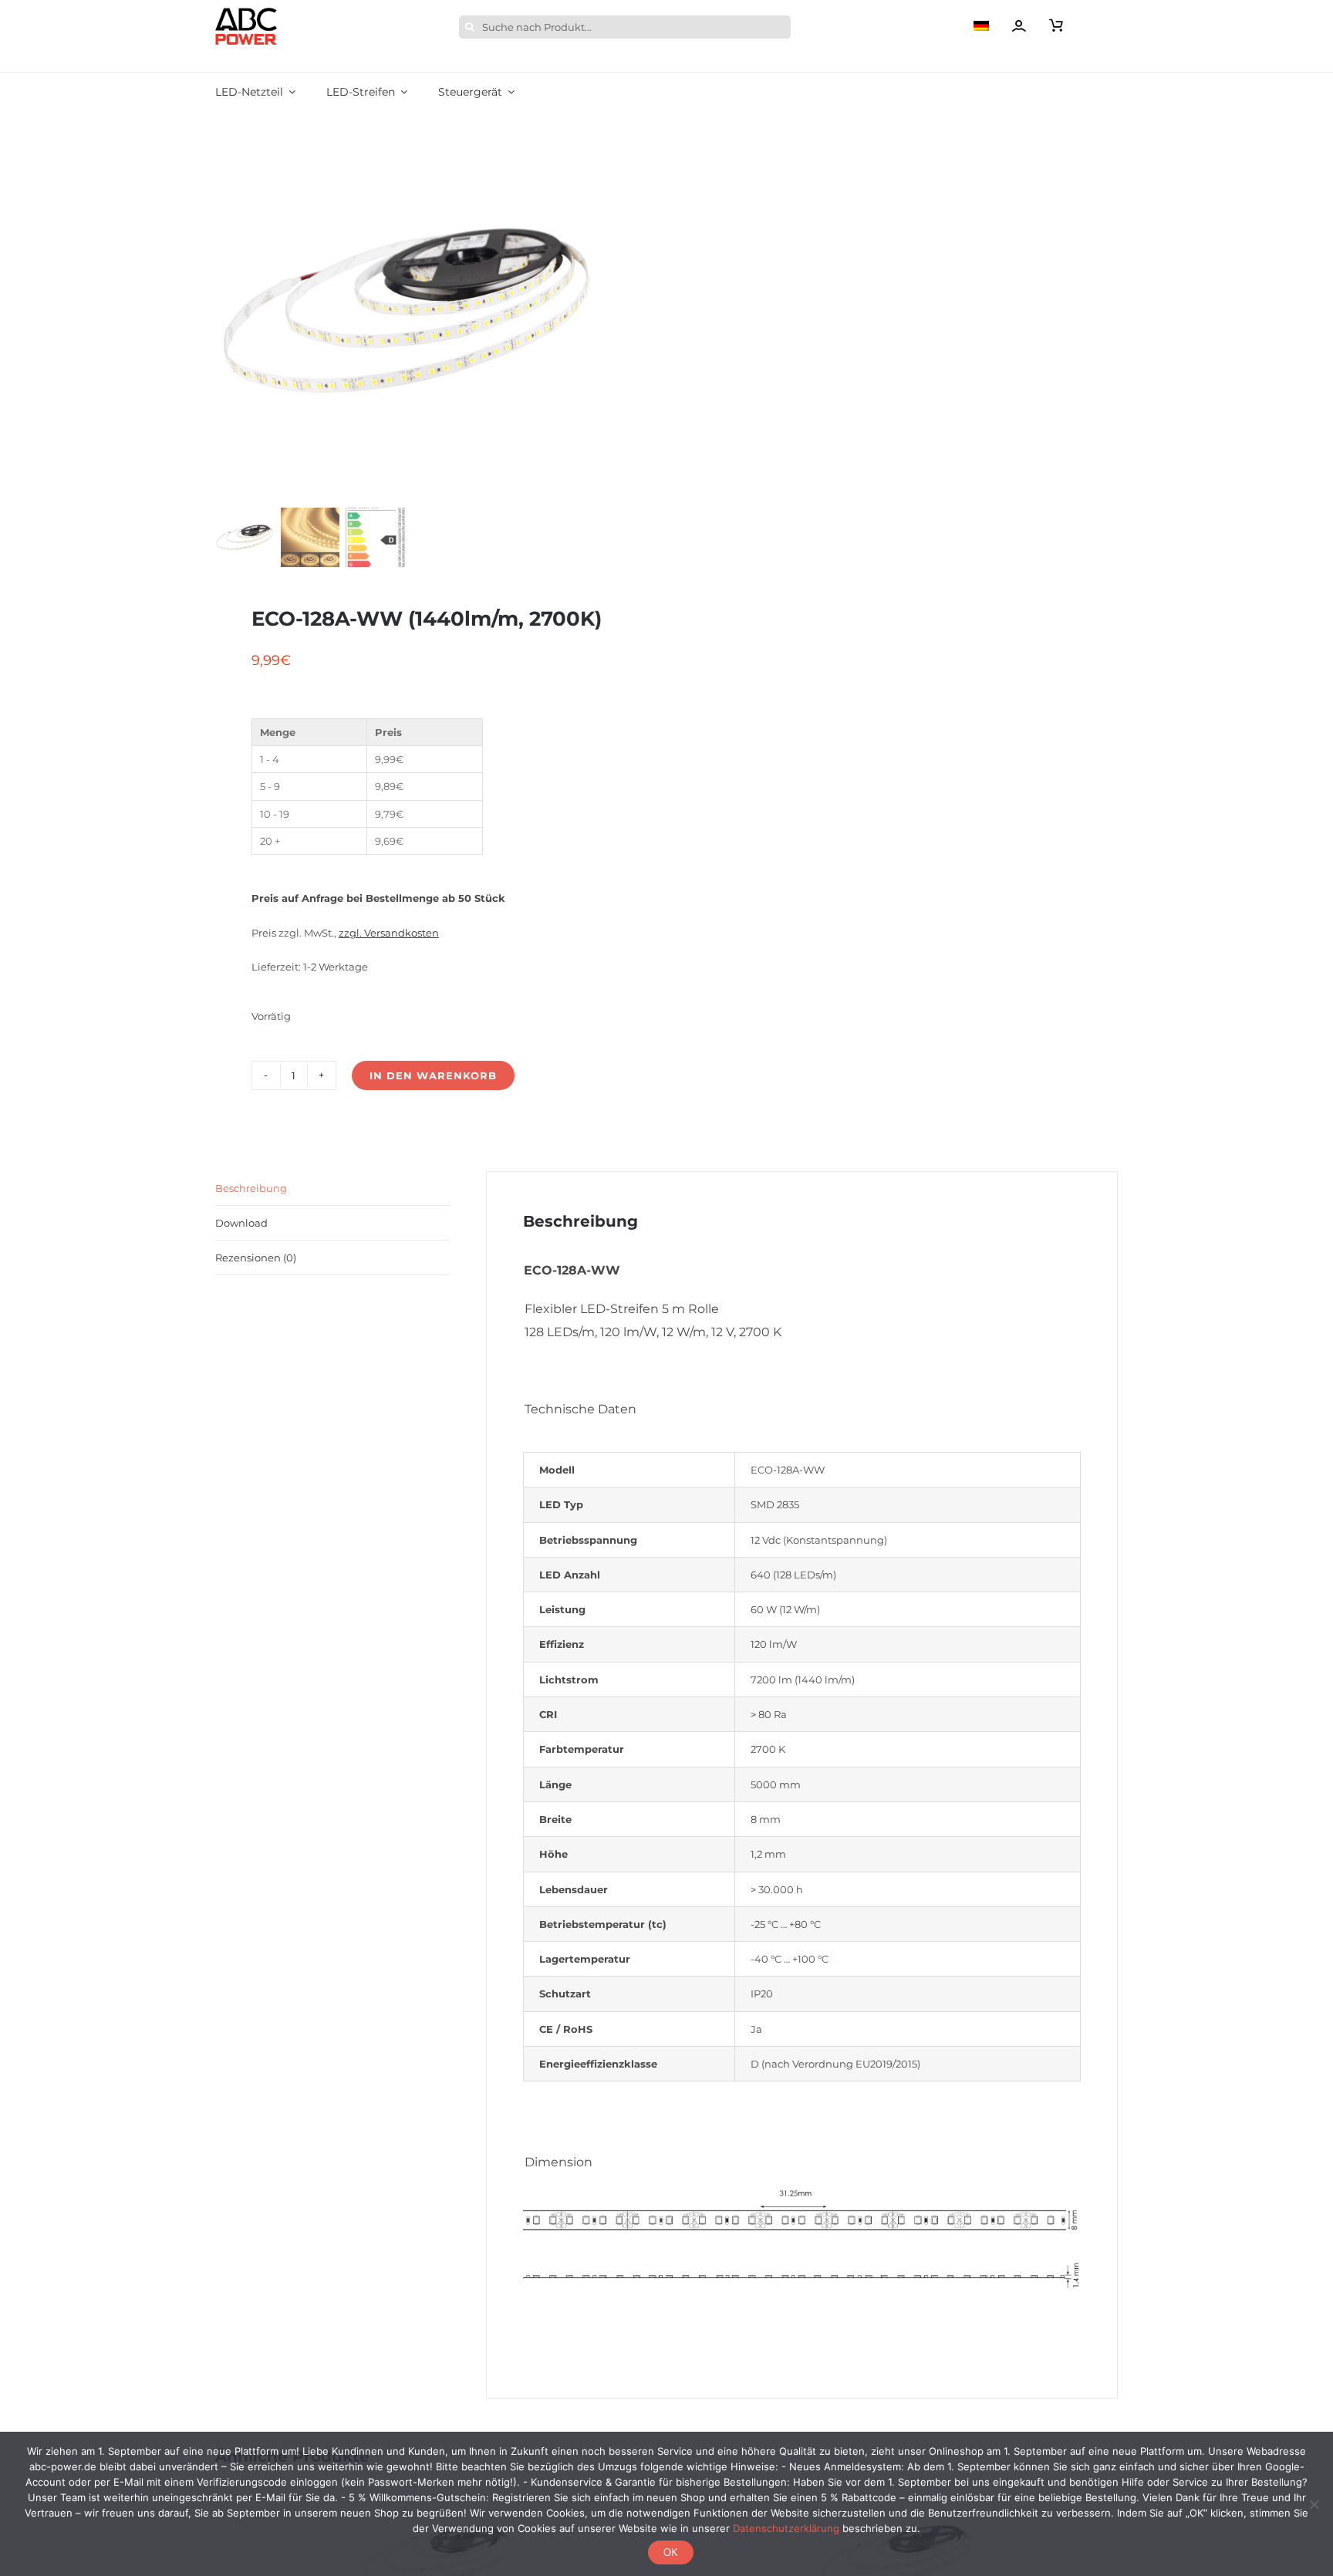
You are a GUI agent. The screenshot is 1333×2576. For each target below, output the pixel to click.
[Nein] (1314, 2504)
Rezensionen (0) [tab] (256, 1258)
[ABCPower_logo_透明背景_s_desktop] (246, 12)
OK (671, 2552)
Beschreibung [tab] (251, 1188)
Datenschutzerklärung (786, 2528)
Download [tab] (241, 1223)
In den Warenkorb (433, 1075)
